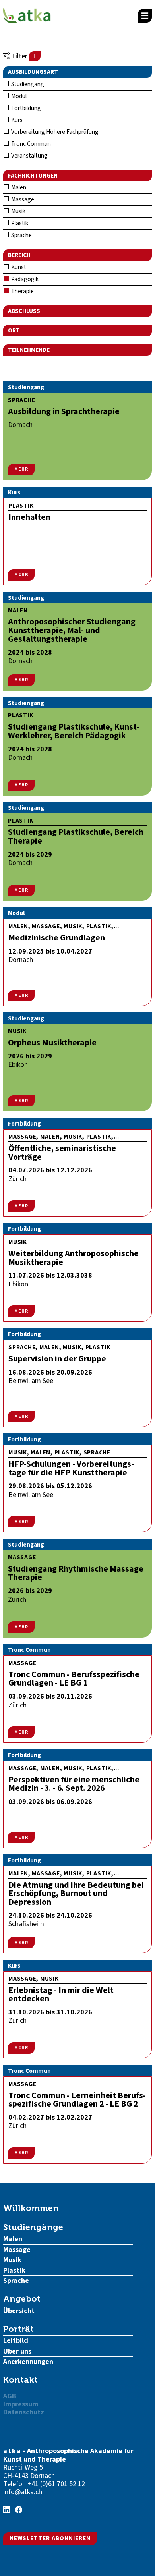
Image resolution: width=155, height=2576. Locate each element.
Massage (22, 199)
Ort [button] (14, 330)
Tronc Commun (30, 144)
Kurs (16, 120)
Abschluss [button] (24, 311)
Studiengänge (33, 2227)
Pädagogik (24, 279)
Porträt (18, 2329)
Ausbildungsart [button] (33, 72)
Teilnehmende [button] (29, 350)
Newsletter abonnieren (50, 2538)
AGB (10, 2396)
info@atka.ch (23, 2492)
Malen (18, 187)
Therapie (22, 291)
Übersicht (19, 2311)
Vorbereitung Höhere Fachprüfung (54, 132)
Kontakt (20, 2380)
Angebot (22, 2299)
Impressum (21, 2404)
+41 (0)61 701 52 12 (56, 2484)
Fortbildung (25, 108)
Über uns (17, 2351)
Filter (23, 56)
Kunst (18, 267)
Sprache (21, 235)
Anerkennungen (28, 2362)
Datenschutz (24, 2412)
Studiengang (27, 84)
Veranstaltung (29, 156)
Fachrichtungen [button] (33, 176)
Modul (18, 96)
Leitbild (16, 2341)
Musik (18, 211)
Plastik (19, 223)
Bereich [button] (19, 255)
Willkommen (31, 2208)
